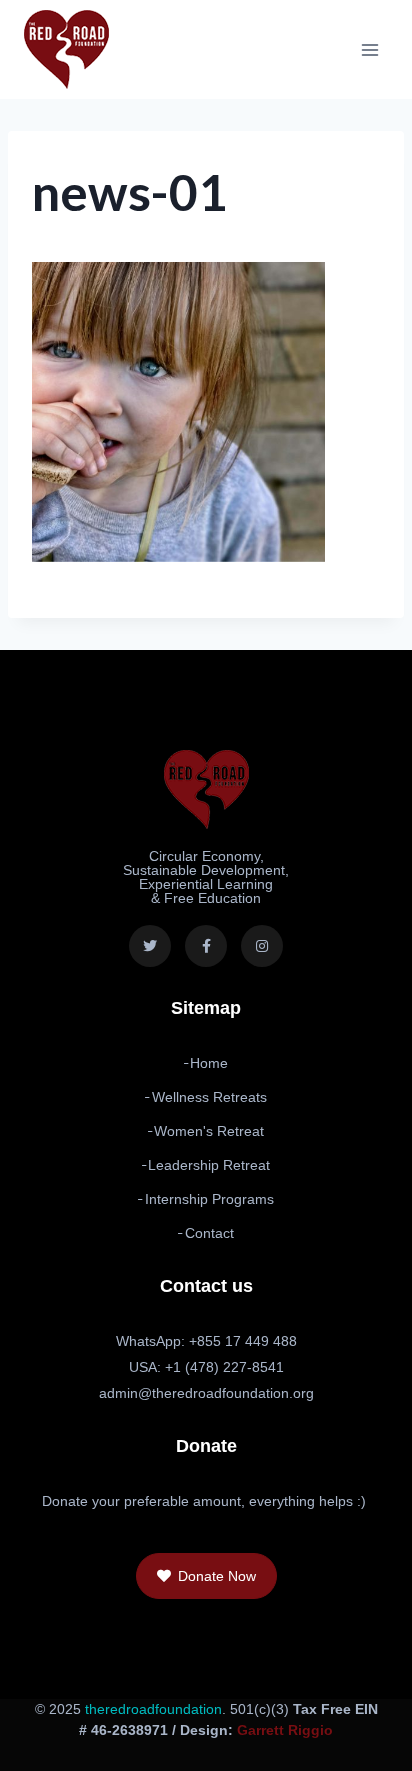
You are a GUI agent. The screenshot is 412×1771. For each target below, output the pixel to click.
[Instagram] (262, 946)
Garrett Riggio (285, 1730)
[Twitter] (150, 946)
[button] (206, 1576)
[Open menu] (369, 49)
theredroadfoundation (153, 1709)
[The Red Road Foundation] (66, 49)
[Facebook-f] (206, 946)
